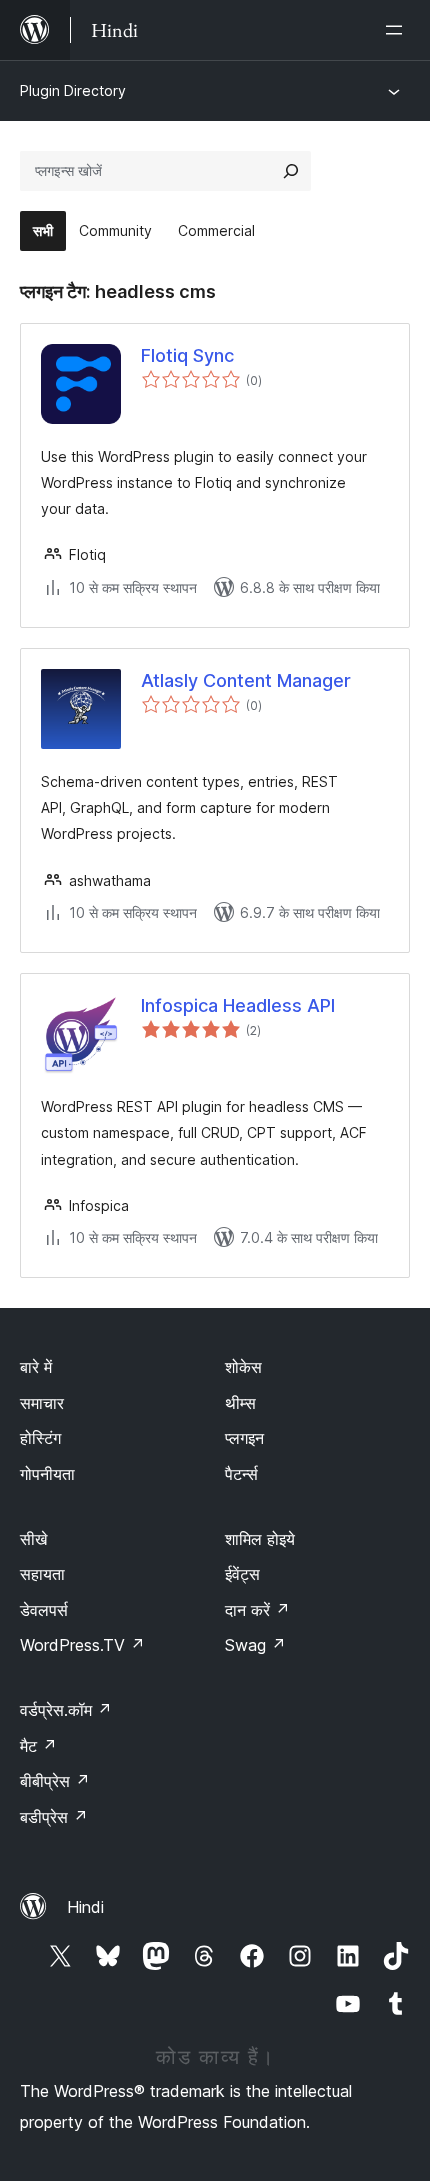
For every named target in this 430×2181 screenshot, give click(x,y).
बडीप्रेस (54, 1817)
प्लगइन (244, 1438)
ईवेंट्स (242, 1574)
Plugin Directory (73, 90)
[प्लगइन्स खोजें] (291, 171)
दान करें (257, 1610)
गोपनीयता (47, 1474)
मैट (38, 1746)
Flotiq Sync (187, 355)
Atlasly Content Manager (246, 680)
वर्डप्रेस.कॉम (66, 1710)
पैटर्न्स (241, 1474)
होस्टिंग (40, 1438)
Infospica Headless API (238, 1005)
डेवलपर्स (44, 1610)
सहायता (42, 1574)
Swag (255, 1645)
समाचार (42, 1403)
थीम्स (240, 1403)
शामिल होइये (260, 1539)
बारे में (36, 1367)
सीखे (33, 1539)
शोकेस (243, 1367)
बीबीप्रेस (55, 1781)
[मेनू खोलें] (398, 30)
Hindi (85, 1907)
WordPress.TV (82, 1645)
